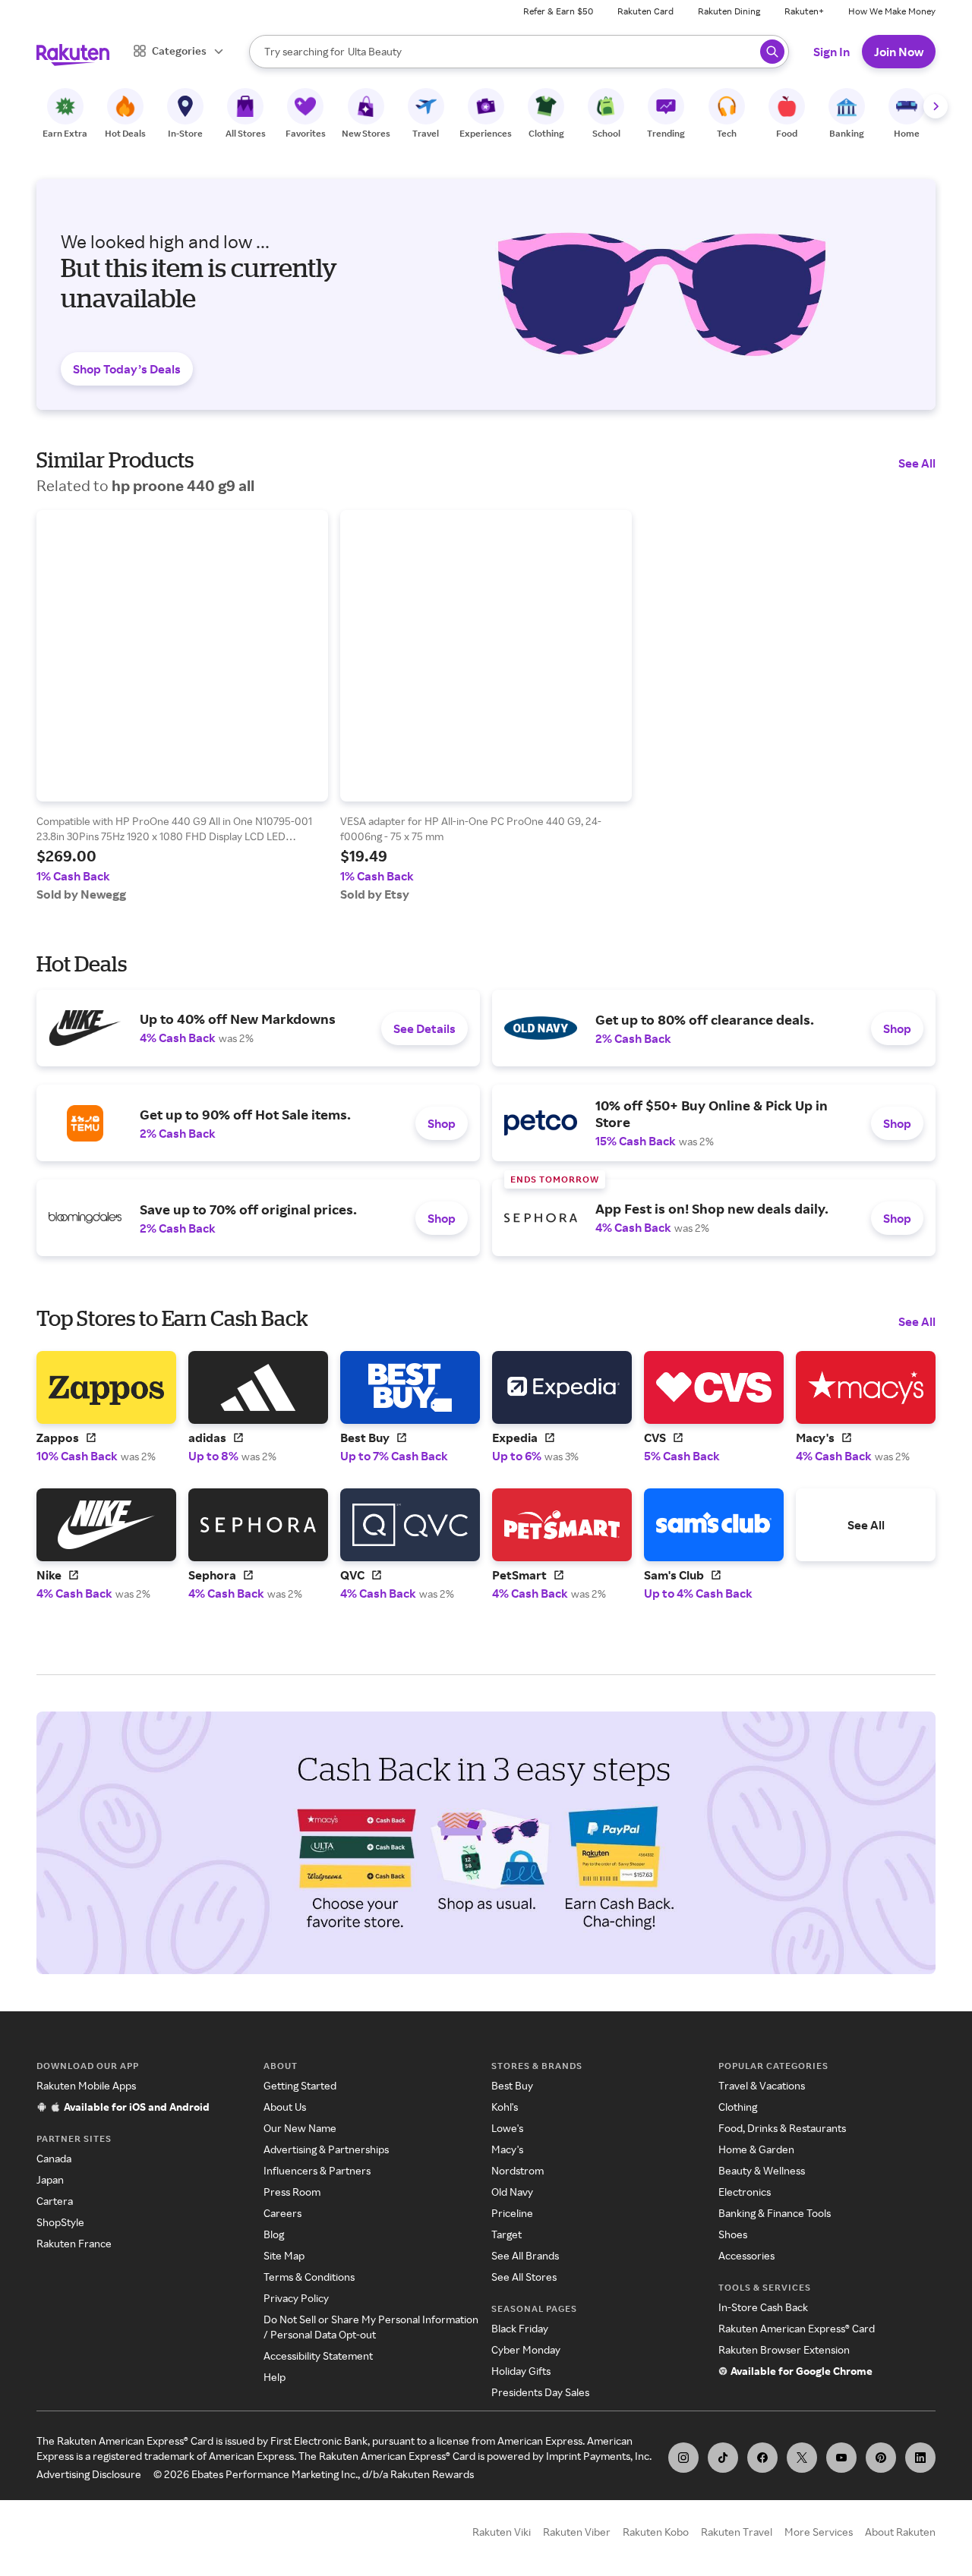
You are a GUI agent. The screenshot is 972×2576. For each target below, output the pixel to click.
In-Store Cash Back (763, 2307)
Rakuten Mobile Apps (86, 2085)
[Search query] (772, 52)
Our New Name (300, 2128)
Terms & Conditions (309, 2277)
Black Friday (520, 2328)
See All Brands (525, 2255)
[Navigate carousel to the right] (936, 106)
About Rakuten (900, 2532)
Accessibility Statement (318, 2356)
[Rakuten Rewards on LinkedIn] (920, 2458)
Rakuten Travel (737, 2532)
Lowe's (507, 2128)
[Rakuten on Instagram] (683, 2458)
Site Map (284, 2255)
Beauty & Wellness (762, 2170)
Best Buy (512, 2085)
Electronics (745, 2192)
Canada (54, 2158)
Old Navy (512, 2192)
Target (507, 2234)
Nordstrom (518, 2170)
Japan (50, 2179)
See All (917, 463)
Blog (274, 2234)
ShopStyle (60, 2222)
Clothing (738, 2107)
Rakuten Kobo (656, 2532)
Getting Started (300, 2085)
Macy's (507, 2149)
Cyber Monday (526, 2349)
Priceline (512, 2213)
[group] (182, 706)
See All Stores (524, 2277)
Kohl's (505, 2107)
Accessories (746, 2255)
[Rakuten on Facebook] (762, 2458)
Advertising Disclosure (89, 2474)
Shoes (733, 2234)
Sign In (832, 52)
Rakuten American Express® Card (797, 2328)
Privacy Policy (296, 2298)
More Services (819, 2532)
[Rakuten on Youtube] (841, 2458)
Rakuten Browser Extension (784, 2349)
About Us (285, 2107)
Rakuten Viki (502, 2532)
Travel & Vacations (762, 2085)
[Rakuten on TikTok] (723, 2458)
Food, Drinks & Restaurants (782, 2128)
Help (275, 2377)
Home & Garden (756, 2149)
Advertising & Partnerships (326, 2149)
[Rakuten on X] (802, 2458)
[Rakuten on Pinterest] (881, 2458)
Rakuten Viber (577, 2532)
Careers (282, 2213)
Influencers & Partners (317, 2170)
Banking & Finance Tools (775, 2213)
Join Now (899, 52)
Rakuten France (74, 2243)
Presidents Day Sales (540, 2392)
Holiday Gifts (521, 2371)
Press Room (292, 2192)
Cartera (55, 2201)
